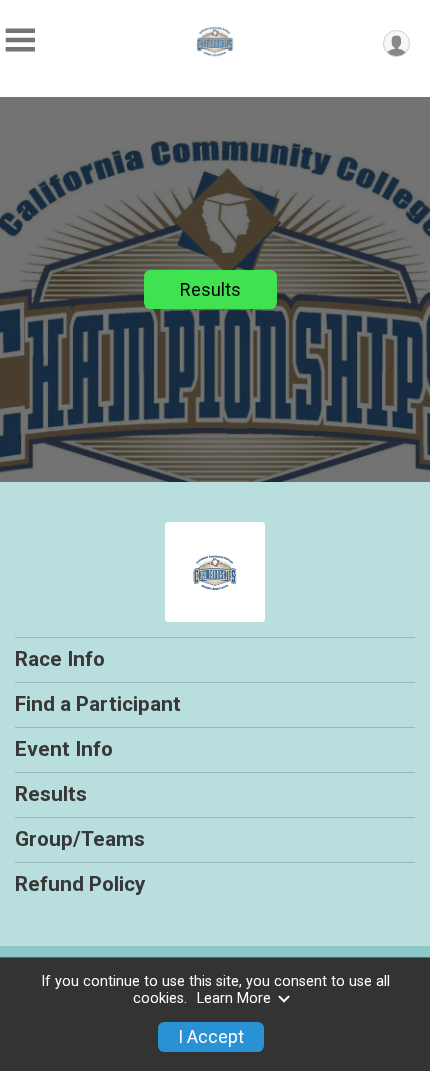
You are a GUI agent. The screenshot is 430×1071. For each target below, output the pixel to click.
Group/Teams (80, 839)
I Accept (211, 1037)
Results (210, 289)
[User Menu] (396, 43)
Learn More (234, 998)
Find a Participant (98, 704)
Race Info (60, 659)
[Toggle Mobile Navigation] (20, 40)
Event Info (64, 749)
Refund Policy (80, 884)
